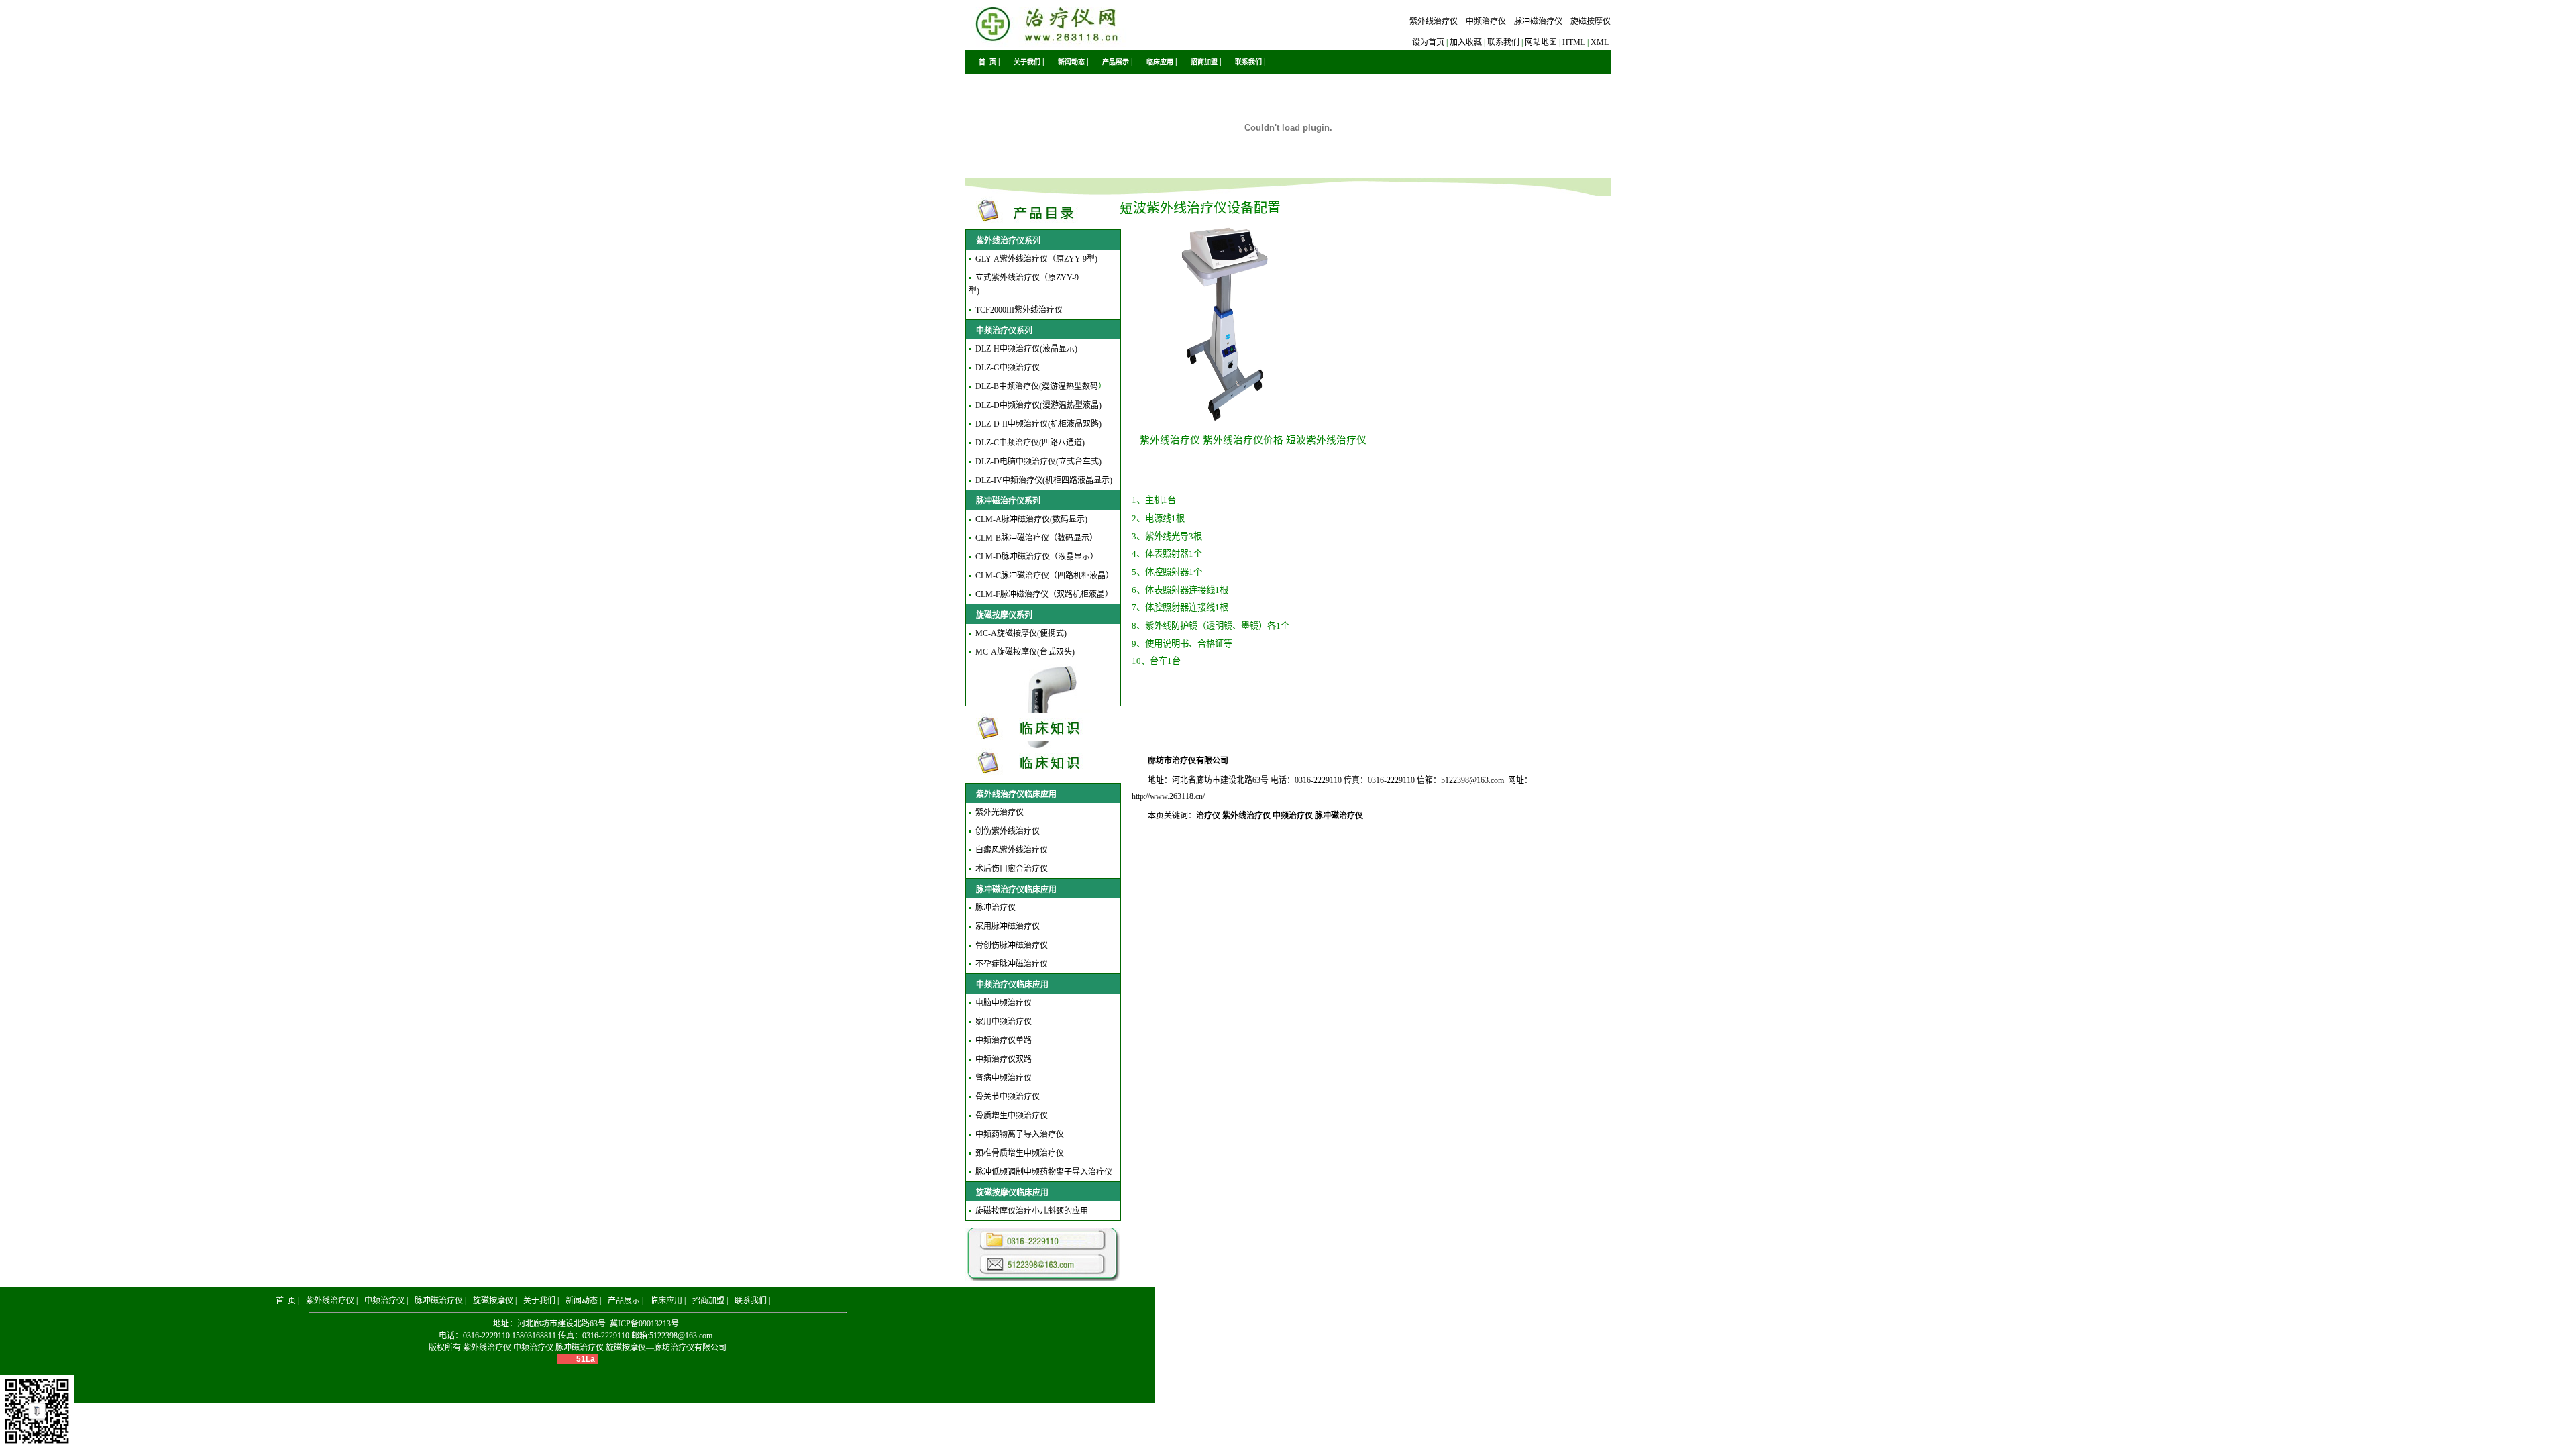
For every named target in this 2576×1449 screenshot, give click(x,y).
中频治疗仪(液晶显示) (1038, 349)
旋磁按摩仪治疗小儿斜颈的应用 (1032, 1211)
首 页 (987, 62)
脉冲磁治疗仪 (1538, 21)
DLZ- (984, 349)
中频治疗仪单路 (1004, 1040)
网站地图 (1541, 42)
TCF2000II (994, 310)
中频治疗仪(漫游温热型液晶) (1051, 405)
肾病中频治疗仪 (1004, 1078)
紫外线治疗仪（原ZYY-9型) (1049, 259)
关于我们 (1027, 62)
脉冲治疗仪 (996, 908)
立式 (983, 278)
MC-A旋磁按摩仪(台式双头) (1025, 652)
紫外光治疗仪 (1000, 812)
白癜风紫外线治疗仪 (1012, 850)
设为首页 (1428, 42)
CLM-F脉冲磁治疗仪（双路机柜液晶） (1044, 594)
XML (1600, 42)
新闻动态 (1071, 62)
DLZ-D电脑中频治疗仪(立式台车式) (1038, 462)
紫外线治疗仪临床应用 (1016, 794)
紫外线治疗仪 (1434, 21)
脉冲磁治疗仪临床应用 (1016, 890)
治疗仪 (1208, 816)
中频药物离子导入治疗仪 (1020, 1134)
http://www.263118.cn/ (1168, 796)
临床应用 (1160, 62)
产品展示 (1116, 62)
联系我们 (1503, 42)
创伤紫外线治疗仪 (1008, 831)
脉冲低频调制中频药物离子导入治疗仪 (1044, 1172)
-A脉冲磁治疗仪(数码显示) (1040, 519)
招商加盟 (1204, 62)
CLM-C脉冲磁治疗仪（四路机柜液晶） (1044, 576)
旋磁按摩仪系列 (1004, 615)
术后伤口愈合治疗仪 (1012, 869)
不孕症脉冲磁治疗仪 (1012, 964)
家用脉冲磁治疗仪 (1008, 926)
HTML (1574, 42)
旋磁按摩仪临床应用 (1012, 1193)
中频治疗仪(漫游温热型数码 (1049, 386)
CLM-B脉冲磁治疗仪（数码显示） (1036, 538)
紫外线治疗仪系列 (1008, 241)
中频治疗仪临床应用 (1012, 985)
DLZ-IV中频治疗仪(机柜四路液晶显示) (1044, 480)
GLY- (984, 259)
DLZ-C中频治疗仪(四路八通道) (1030, 443)
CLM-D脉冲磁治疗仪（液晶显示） (1037, 557)
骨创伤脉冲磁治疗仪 (1012, 945)
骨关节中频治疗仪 (1008, 1097)
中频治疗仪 (1486, 21)
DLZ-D (987, 405)
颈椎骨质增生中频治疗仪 (1020, 1153)
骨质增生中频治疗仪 (1012, 1116)
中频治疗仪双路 (1004, 1059)
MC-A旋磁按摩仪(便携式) (1021, 633)
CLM (984, 519)
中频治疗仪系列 (1004, 331)
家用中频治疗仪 (1004, 1022)
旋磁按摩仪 (1591, 21)
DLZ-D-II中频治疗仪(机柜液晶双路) (1038, 424)
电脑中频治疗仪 (1004, 1003)
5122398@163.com (1472, 780)
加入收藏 (1466, 42)
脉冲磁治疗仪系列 (1008, 501)
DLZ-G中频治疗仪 (1008, 368)
